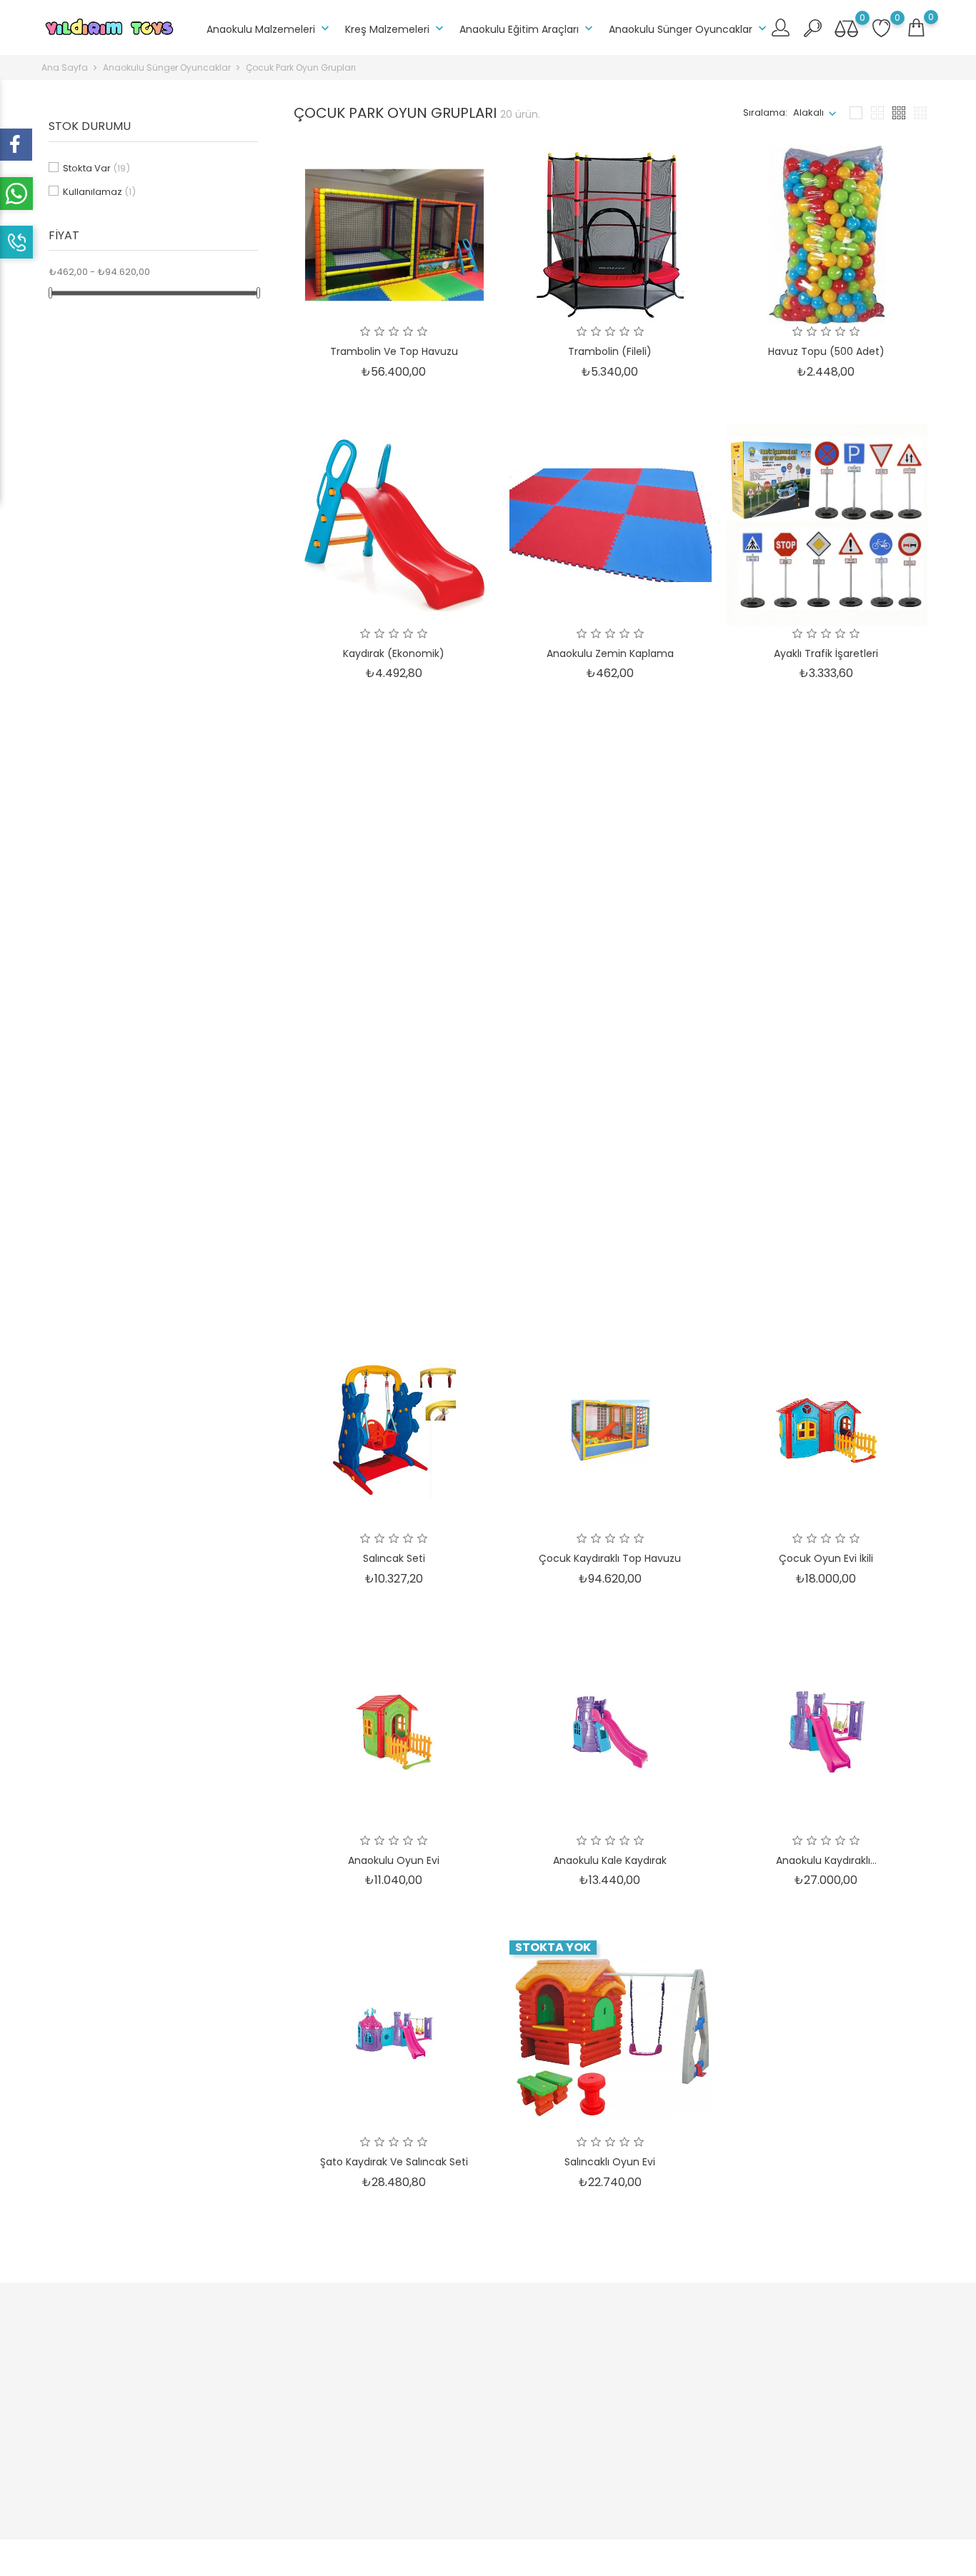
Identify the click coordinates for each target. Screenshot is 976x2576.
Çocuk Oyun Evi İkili (826, 1558)
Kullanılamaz (99, 192)
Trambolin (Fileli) (610, 351)
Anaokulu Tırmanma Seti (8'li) (826, 955)
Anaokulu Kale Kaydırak (610, 1860)
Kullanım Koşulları (309, 2399)
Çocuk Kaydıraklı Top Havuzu (610, 1558)
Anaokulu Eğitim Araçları (528, 29)
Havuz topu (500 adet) (826, 351)
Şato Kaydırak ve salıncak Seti (394, 2162)
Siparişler (593, 2376)
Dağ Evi (610, 1257)
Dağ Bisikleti (394, 955)
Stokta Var (96, 168)
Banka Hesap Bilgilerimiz (476, 2443)
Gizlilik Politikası (454, 2399)
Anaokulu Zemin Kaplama (610, 653)
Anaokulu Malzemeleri (269, 29)
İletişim (435, 2465)
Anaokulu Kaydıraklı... (826, 1860)
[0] (916, 28)
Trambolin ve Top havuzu (394, 351)
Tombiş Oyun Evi (610, 955)
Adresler (591, 2421)
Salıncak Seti (394, 1558)
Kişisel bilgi (596, 2354)
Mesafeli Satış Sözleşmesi (328, 2376)
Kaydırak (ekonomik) (394, 653)
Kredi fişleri (596, 2399)
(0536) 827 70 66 (97, 2431)
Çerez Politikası (455, 2421)
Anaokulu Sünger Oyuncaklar (689, 29)
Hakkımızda (447, 2354)
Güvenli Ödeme (456, 2376)
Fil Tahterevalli (826, 1257)
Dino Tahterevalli (394, 1257)
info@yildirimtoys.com (110, 2454)
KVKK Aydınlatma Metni (322, 2458)
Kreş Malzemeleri (396, 29)
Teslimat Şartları (306, 2354)
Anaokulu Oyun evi (394, 1860)
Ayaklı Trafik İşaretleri (826, 653)
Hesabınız (599, 2324)
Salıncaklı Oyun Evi (610, 2162)
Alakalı (808, 112)
